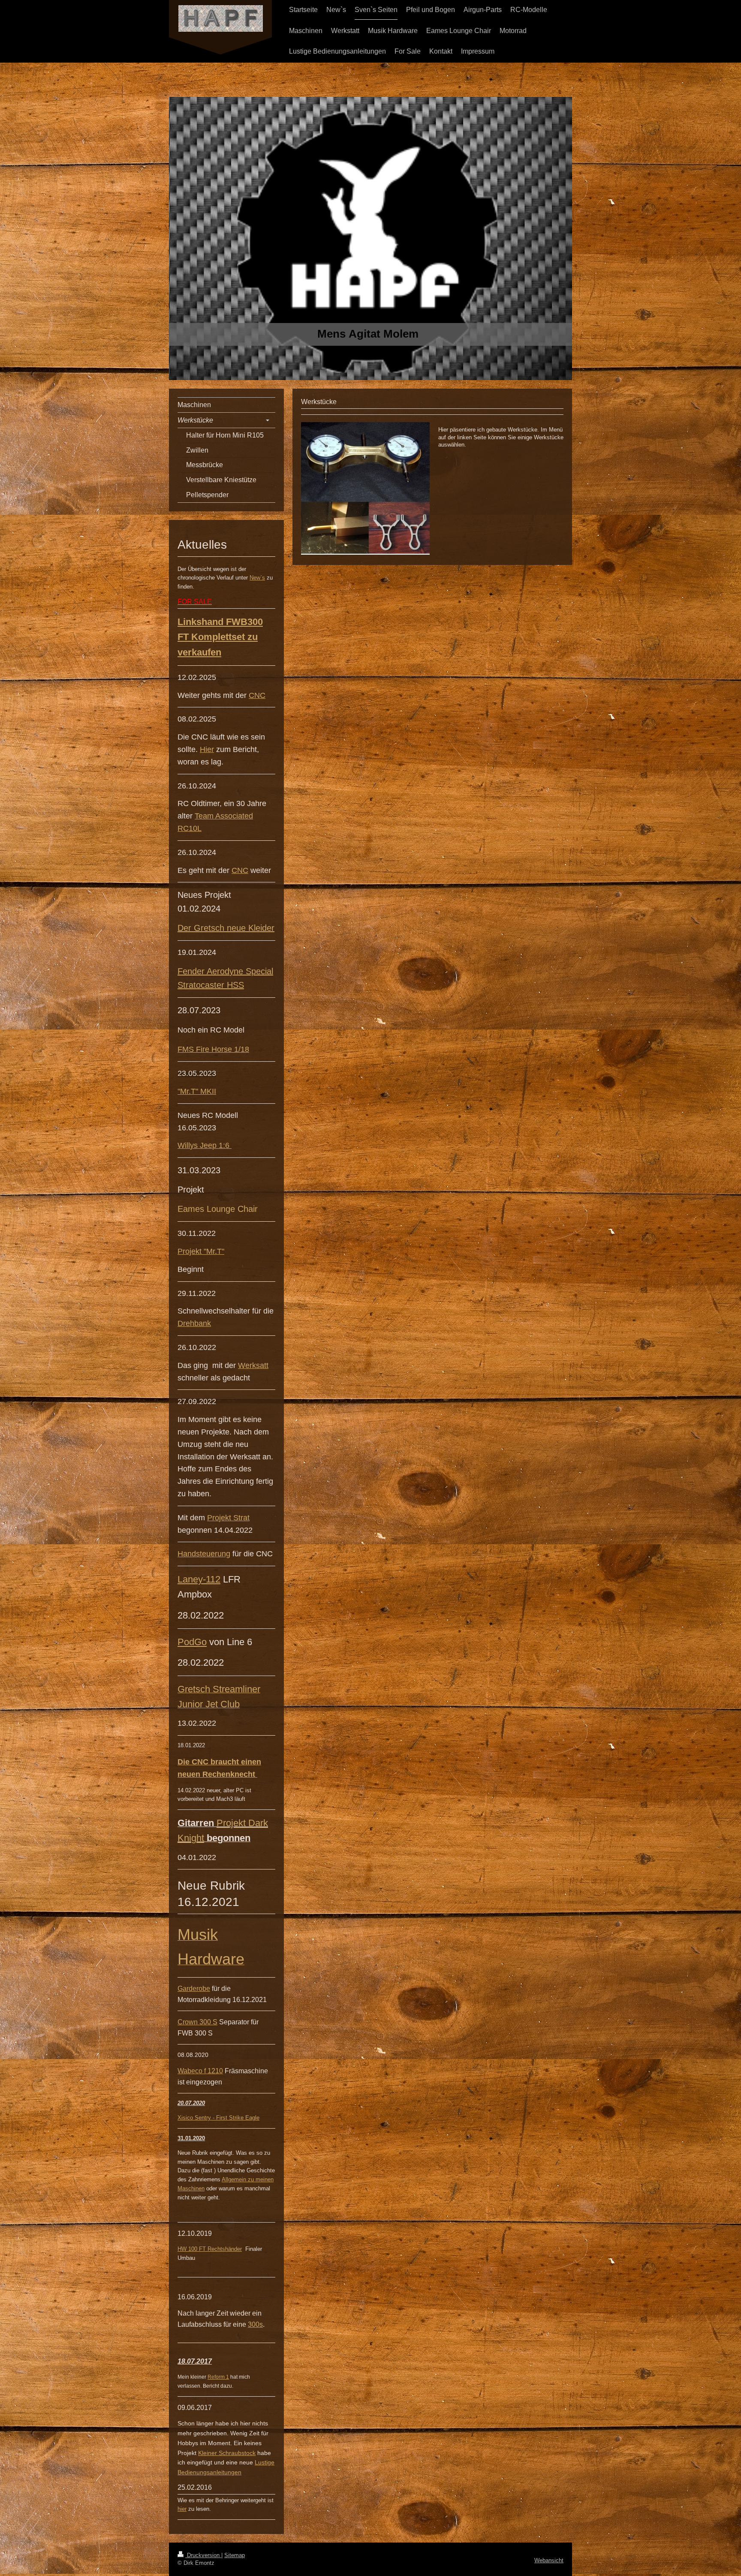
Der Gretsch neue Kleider (226, 928)
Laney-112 (199, 1579)
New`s (257, 578)
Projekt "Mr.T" (201, 1251)
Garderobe (194, 1989)
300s (255, 2324)
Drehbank (194, 1323)
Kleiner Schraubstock (227, 2453)
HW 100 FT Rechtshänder (210, 2249)
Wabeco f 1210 (200, 2071)
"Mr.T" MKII (197, 1091)
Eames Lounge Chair (218, 1209)
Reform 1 (218, 2377)
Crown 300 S (197, 2022)
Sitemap (235, 2555)
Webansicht (549, 2560)
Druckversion (203, 2555)
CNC (257, 695)
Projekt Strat (228, 1518)
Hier (207, 749)
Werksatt (253, 1365)
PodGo (192, 1642)
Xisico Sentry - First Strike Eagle (218, 2118)
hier (182, 2509)
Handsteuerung (204, 1554)
